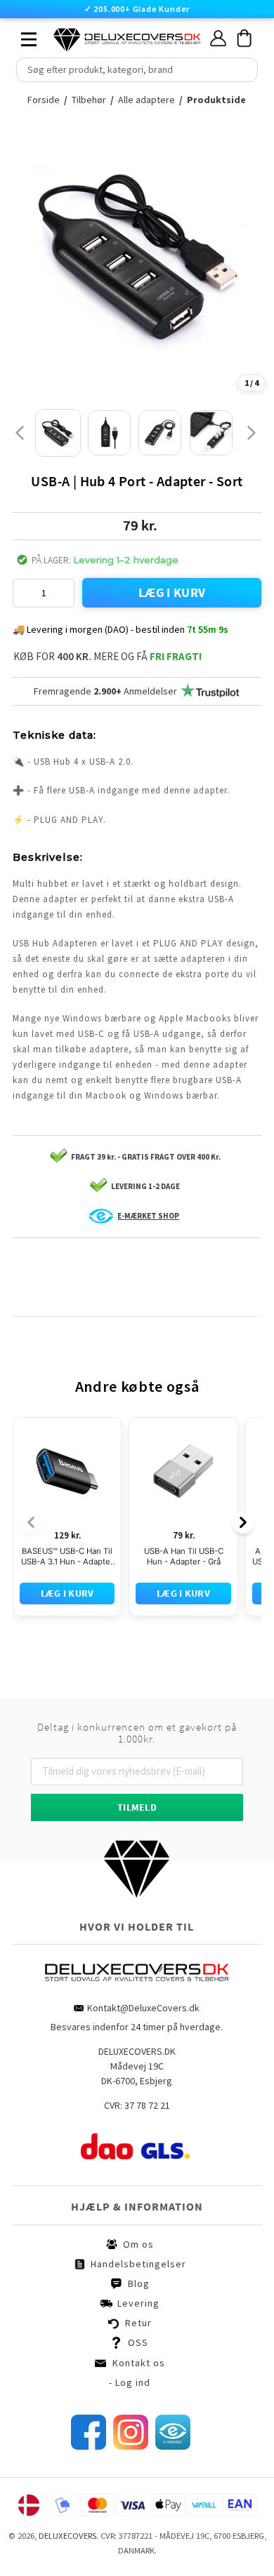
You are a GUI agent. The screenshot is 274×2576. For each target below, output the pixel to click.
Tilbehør (90, 100)
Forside (44, 100)
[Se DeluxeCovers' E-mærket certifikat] (173, 2382)
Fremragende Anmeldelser (105, 691)
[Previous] (31, 1458)
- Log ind (130, 2318)
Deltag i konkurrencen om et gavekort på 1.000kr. (137, 1669)
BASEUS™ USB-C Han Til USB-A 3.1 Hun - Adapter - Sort (67, 1492)
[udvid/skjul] (21, 36)
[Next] (243, 1458)
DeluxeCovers (67, 2471)
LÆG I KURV (172, 592)
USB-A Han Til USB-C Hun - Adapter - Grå (184, 1492)
